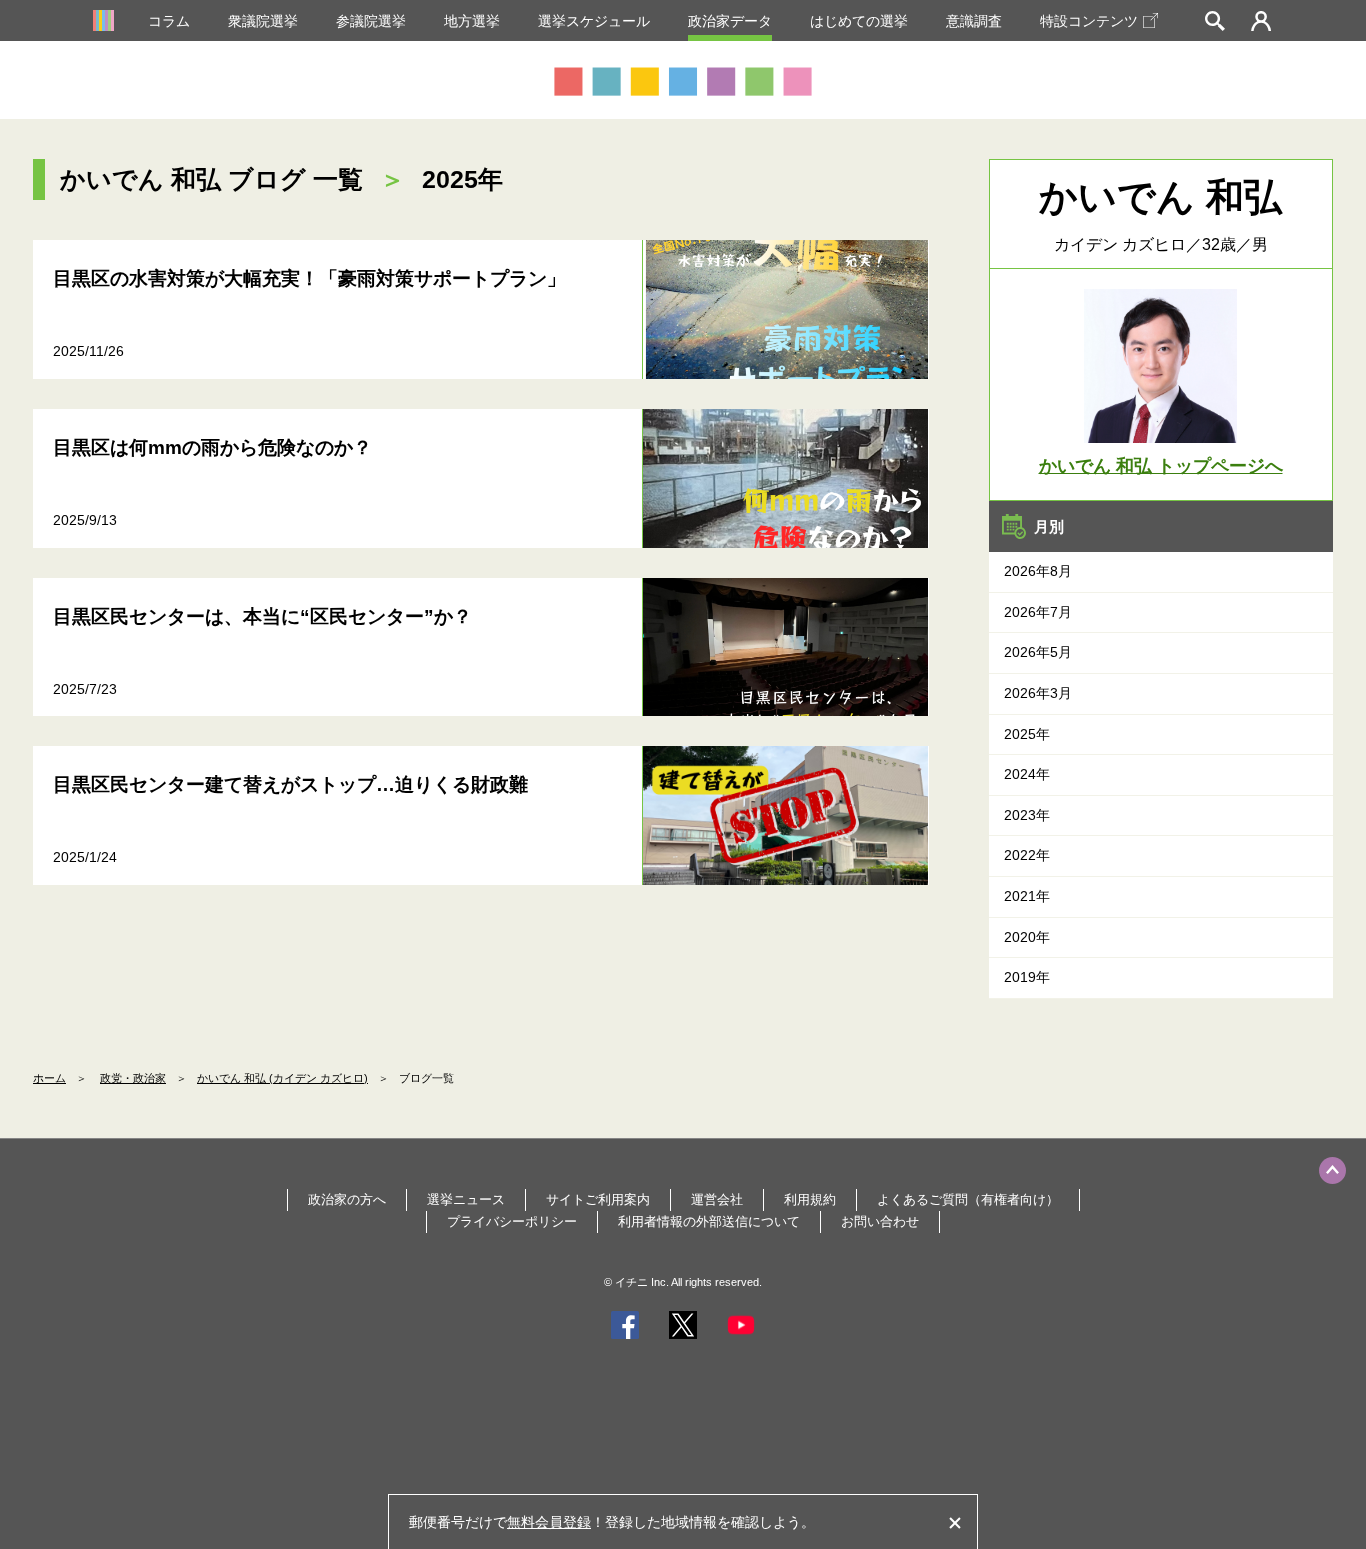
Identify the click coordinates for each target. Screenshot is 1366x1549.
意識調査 (974, 21)
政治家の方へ (347, 1199)
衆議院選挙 (263, 21)
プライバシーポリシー (512, 1221)
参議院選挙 (371, 21)
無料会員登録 (549, 1522)
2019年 (1027, 977)
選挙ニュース (466, 1199)
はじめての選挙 (859, 21)
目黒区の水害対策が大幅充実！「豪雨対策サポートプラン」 (309, 278)
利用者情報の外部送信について (709, 1221)
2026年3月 (1038, 693)
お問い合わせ (880, 1221)
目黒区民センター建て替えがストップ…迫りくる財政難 (290, 784)
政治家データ (730, 21)
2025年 (1027, 734)
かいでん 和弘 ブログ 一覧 (211, 179)
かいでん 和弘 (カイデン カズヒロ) (282, 1078)
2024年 (1027, 774)
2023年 (1027, 815)
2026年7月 (1038, 612)
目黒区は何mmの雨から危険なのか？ (212, 447)
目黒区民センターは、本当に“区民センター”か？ (262, 616)
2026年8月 (1038, 571)
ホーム (49, 1078)
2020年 (1027, 937)
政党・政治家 (133, 1078)
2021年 (1027, 896)
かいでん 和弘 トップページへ (1161, 466)
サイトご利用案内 (598, 1199)
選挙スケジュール (594, 21)
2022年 (1027, 855)
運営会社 (717, 1199)
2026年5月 (1038, 652)
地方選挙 (472, 21)
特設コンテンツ (1089, 21)
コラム (169, 21)
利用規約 (810, 1199)
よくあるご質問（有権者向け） (968, 1199)
